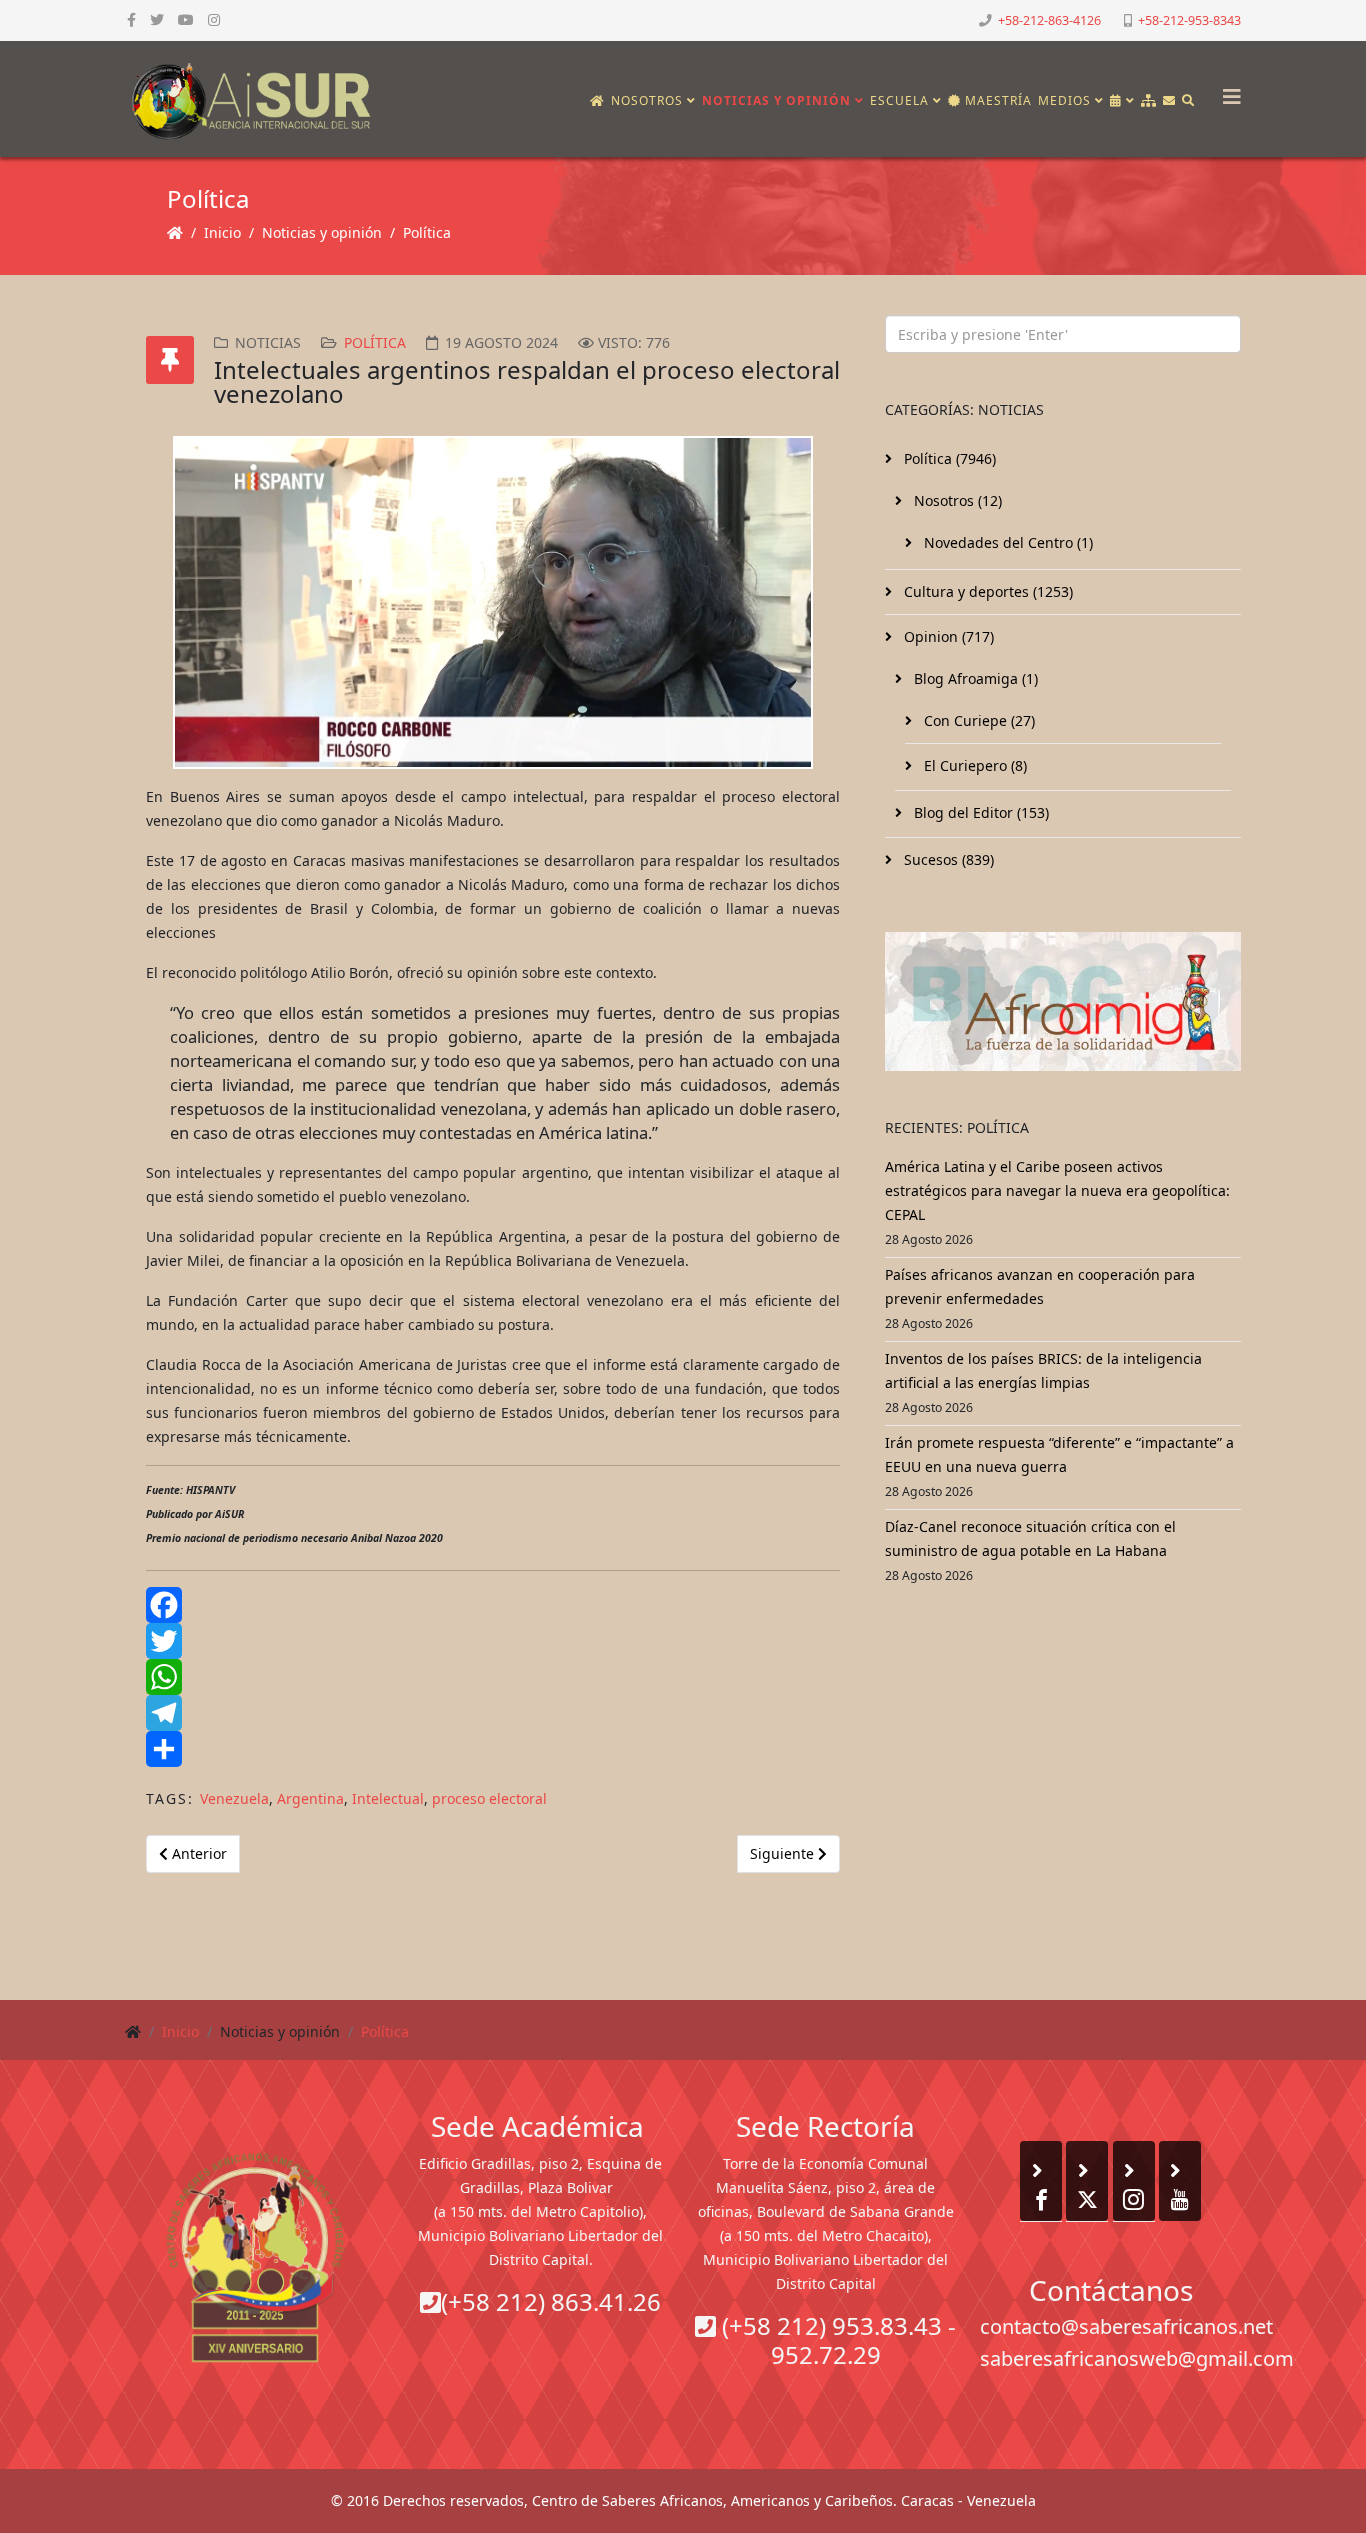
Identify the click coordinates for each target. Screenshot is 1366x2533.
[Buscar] (1188, 101)
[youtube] (186, 19)
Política (427, 232)
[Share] (493, 1749)
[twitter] (157, 19)
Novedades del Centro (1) (1006, 542)
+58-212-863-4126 (1049, 20)
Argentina (310, 1798)
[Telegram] (493, 1713)
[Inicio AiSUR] (255, 2257)
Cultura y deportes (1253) (986, 591)
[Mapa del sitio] (1149, 101)
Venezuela (234, 1798)
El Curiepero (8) (973, 765)
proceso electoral (489, 1798)
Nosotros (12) (956, 500)
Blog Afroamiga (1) (974, 678)
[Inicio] (597, 101)
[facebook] (131, 19)
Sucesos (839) (947, 859)
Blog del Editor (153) (979, 812)
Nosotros (647, 100)
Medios (1064, 100)
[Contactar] (1169, 101)
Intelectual (388, 1798)
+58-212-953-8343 (1189, 20)
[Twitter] (493, 1641)
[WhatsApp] (493, 1677)
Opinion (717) (947, 636)
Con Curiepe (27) (977, 720)
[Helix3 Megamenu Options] (1227, 90)
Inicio (222, 232)
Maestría (996, 100)
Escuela (899, 100)
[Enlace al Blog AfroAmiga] (1063, 1001)
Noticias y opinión (776, 100)
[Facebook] (493, 1605)
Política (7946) (948, 458)
